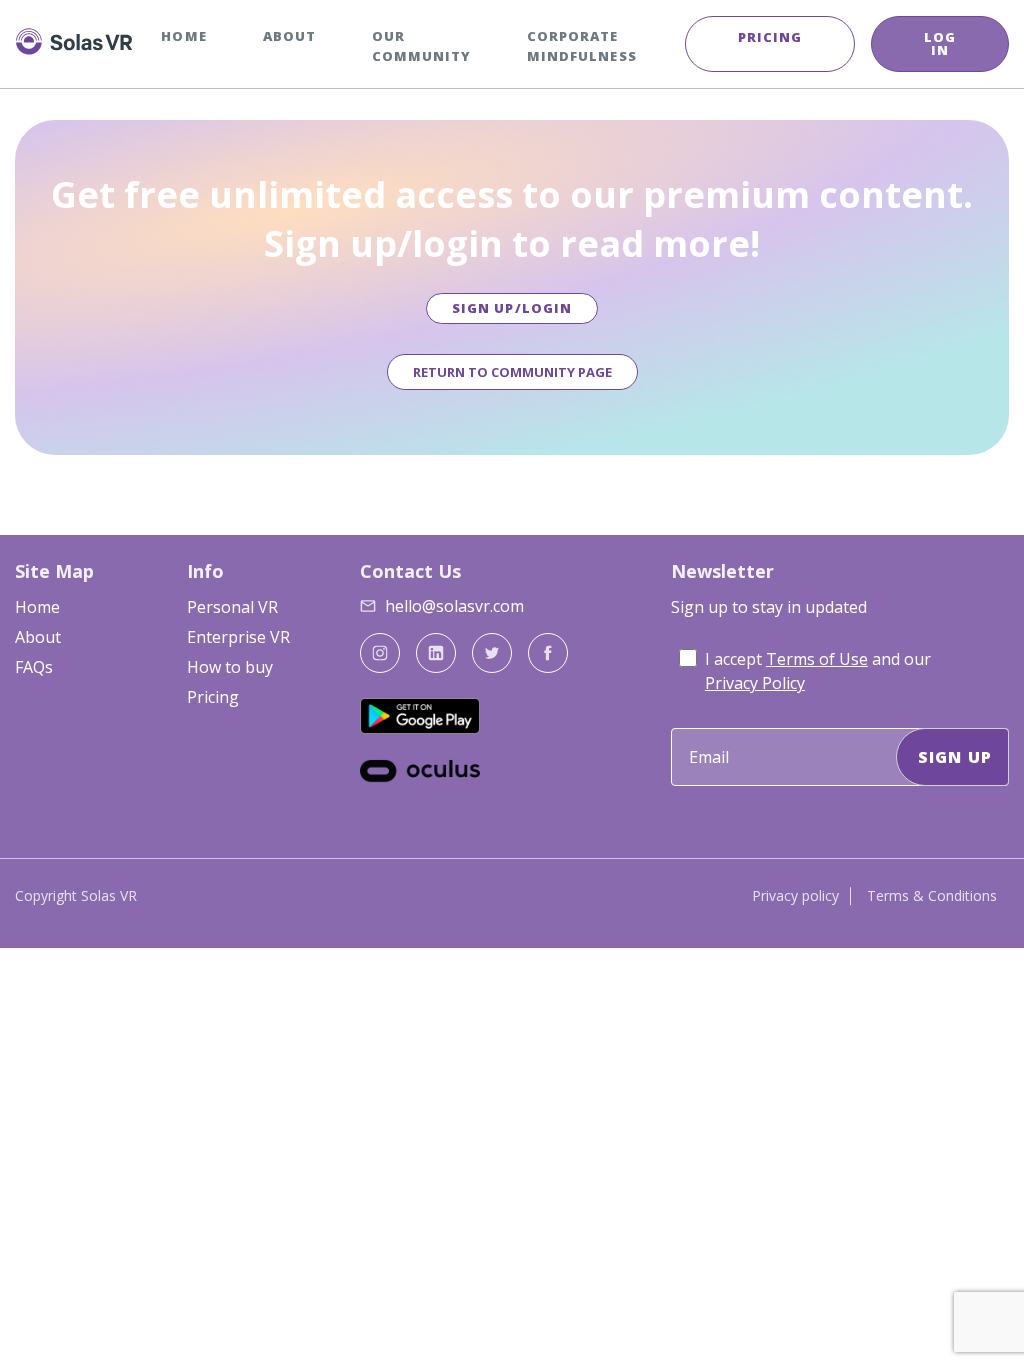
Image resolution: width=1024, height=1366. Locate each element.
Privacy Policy (755, 683)
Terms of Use (817, 659)
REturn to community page (512, 372)
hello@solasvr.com (454, 606)
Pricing (770, 37)
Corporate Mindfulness (581, 46)
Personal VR (232, 607)
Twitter (492, 653)
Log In (940, 43)
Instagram (380, 653)
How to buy (230, 667)
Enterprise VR (238, 637)
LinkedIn (436, 653)
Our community (421, 46)
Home (183, 36)
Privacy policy (795, 895)
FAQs (34, 667)
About (289, 36)
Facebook (548, 653)
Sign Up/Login (512, 308)
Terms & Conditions (932, 895)
